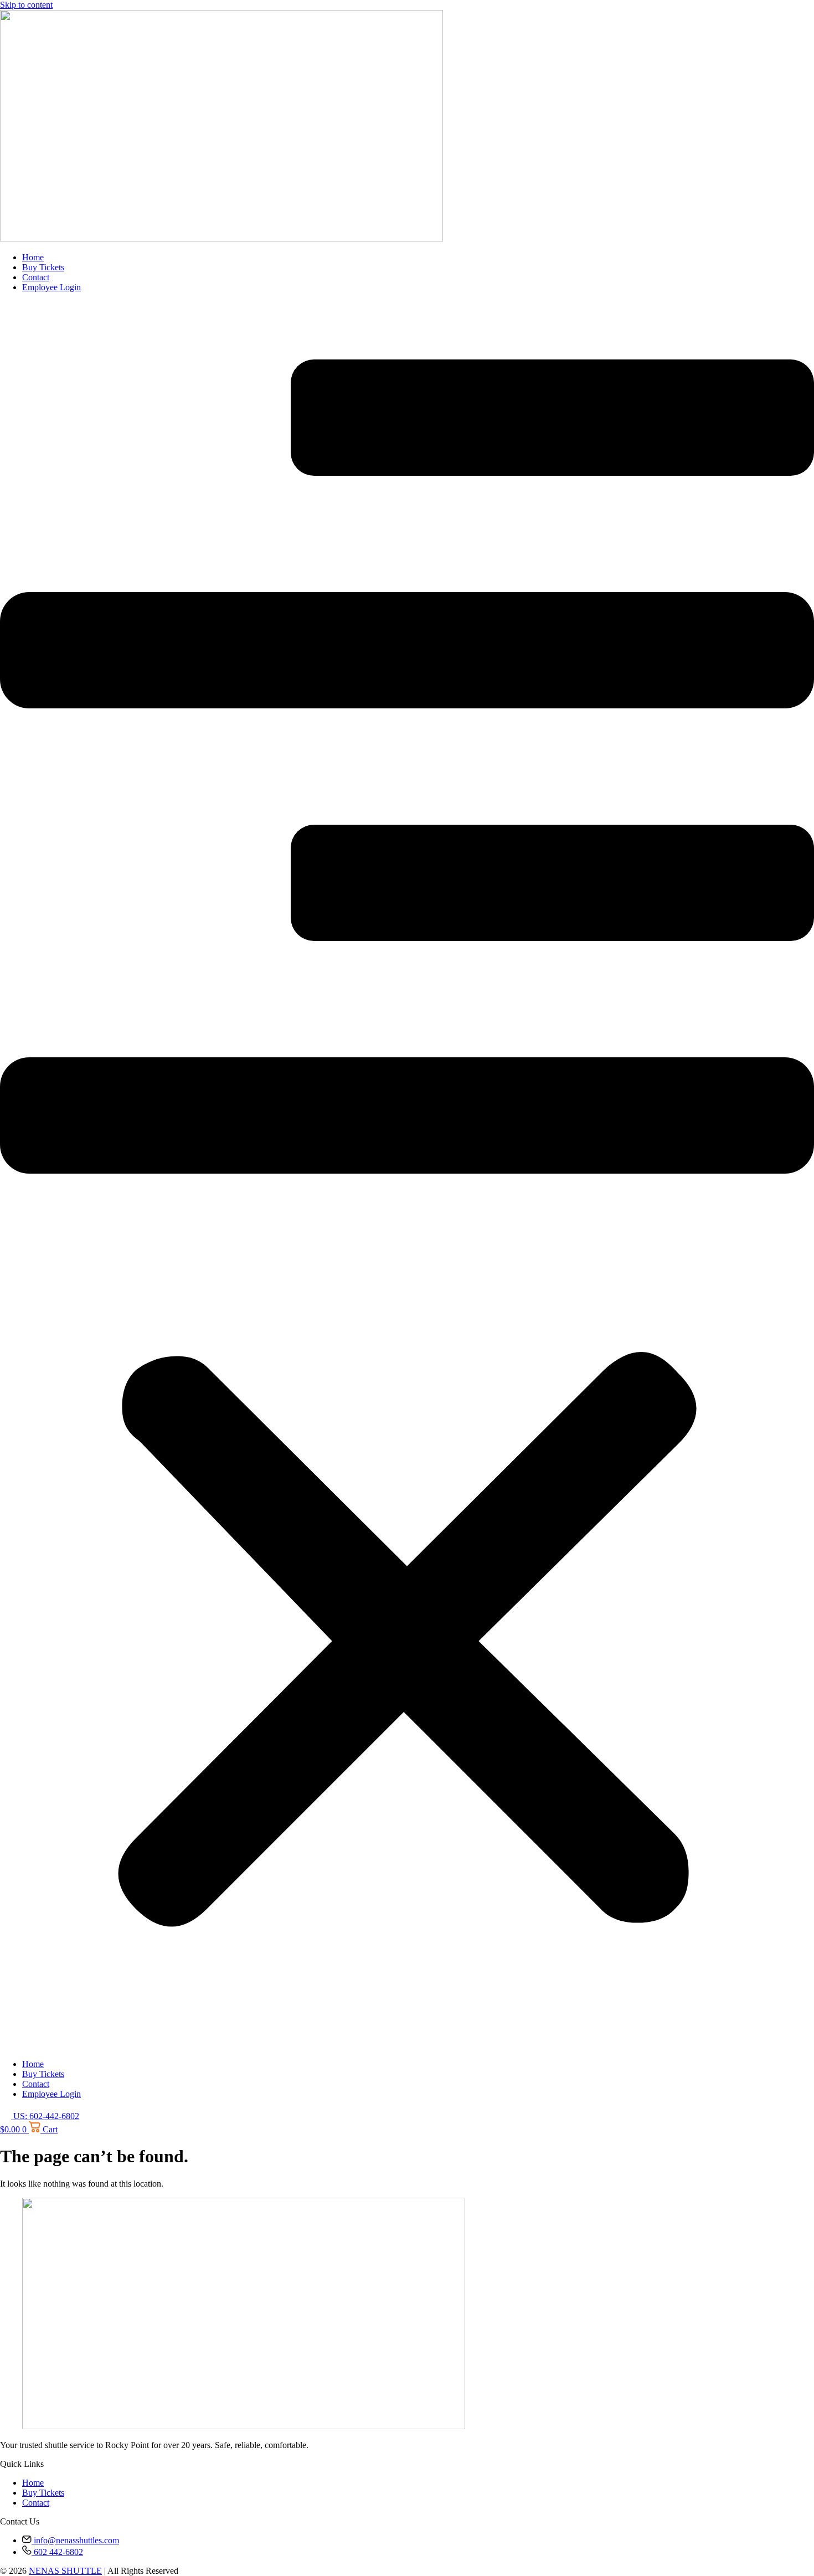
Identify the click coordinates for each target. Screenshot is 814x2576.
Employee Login (51, 287)
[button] (407, 1176)
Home (33, 257)
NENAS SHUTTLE (65, 2571)
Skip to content (26, 5)
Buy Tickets (43, 267)
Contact (36, 277)
